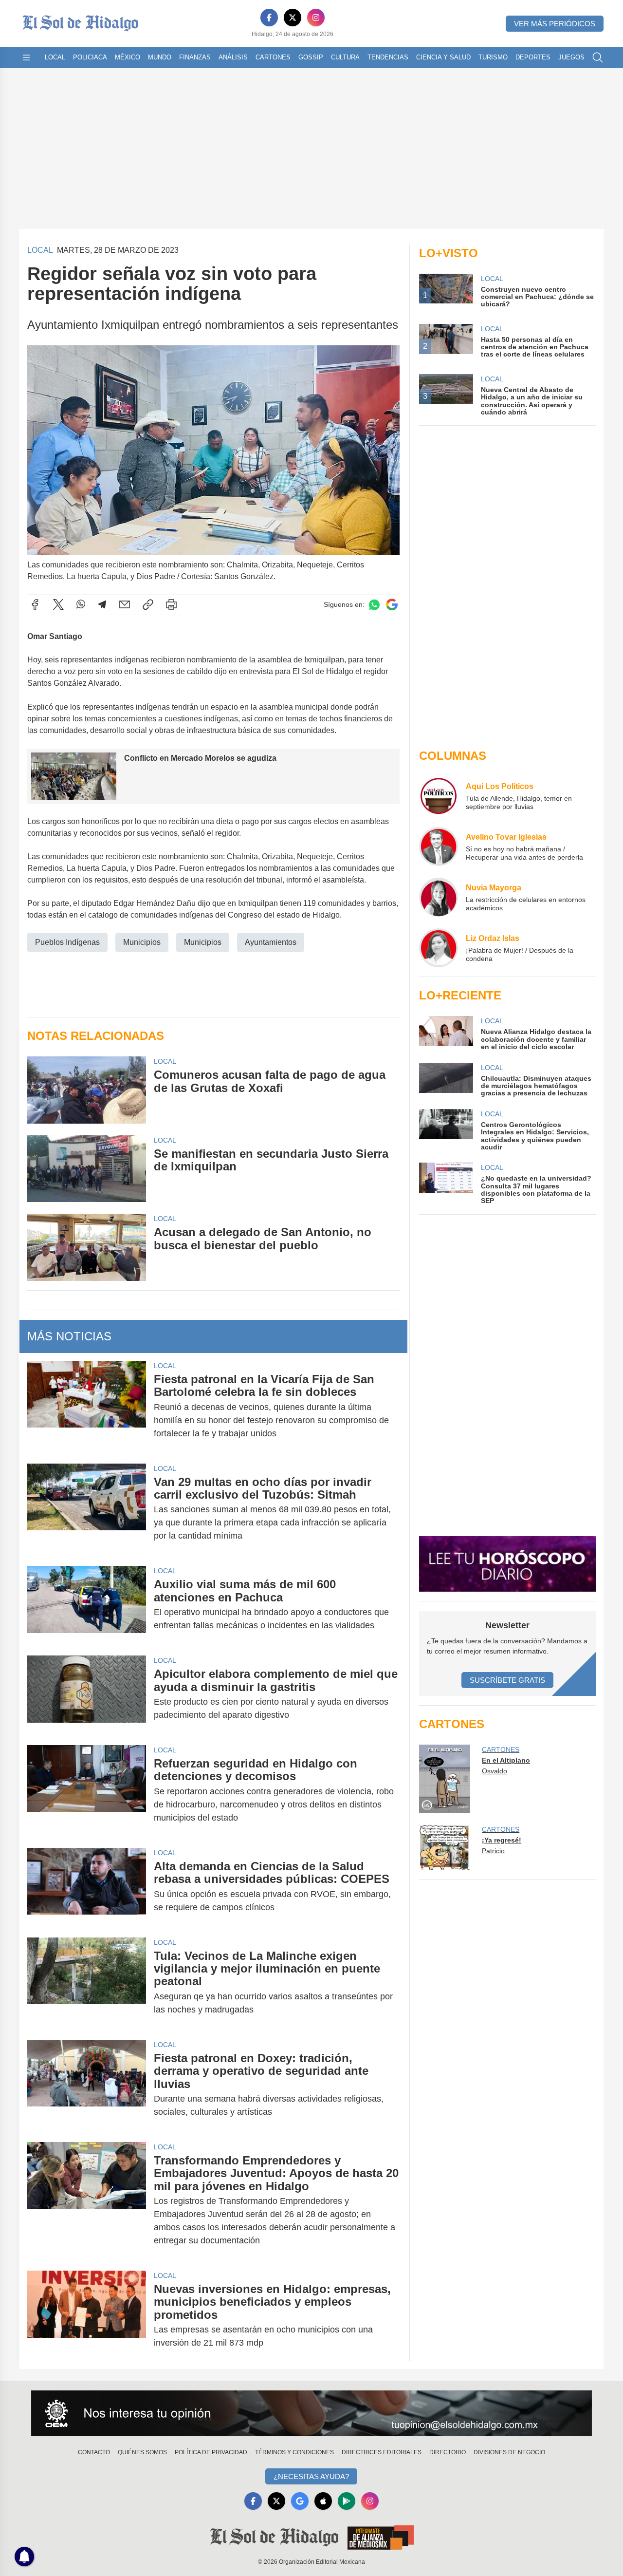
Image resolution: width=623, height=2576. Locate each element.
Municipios (142, 942)
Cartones (273, 57)
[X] (293, 18)
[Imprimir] (171, 604)
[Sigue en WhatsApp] (374, 605)
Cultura (345, 57)
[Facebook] (269, 18)
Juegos (571, 57)
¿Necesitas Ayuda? (311, 2476)
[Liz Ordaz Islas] (439, 948)
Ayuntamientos (271, 942)
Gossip (311, 57)
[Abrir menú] (26, 57)
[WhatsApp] (81, 604)
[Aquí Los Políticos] (439, 796)
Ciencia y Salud (443, 57)
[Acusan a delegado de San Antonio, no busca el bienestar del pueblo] (87, 1247)
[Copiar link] (148, 604)
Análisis (233, 57)
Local (55, 57)
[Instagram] (316, 18)
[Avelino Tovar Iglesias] (439, 846)
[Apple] (323, 2501)
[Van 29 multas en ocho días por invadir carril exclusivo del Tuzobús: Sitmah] (87, 1509)
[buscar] (598, 57)
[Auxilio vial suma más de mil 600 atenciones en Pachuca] (87, 1605)
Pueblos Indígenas (67, 942)
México (128, 57)
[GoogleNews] (300, 2501)
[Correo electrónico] (125, 604)
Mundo (160, 57)
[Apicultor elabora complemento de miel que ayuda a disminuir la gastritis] (87, 1694)
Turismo (493, 57)
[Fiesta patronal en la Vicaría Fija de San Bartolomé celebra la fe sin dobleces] (87, 1406)
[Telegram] (102, 604)
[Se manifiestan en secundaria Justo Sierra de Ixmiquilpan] (87, 1169)
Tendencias (388, 57)
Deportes (533, 57)
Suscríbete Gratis (507, 1680)
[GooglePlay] (347, 2501)
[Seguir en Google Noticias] (392, 605)
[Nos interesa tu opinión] (311, 2413)
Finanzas (195, 57)
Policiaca (90, 57)
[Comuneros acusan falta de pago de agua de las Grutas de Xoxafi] (87, 1090)
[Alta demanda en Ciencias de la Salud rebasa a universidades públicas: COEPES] (87, 1887)
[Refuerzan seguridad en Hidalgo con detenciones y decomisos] (87, 1791)
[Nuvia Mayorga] (439, 897)
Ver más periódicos (555, 24)
